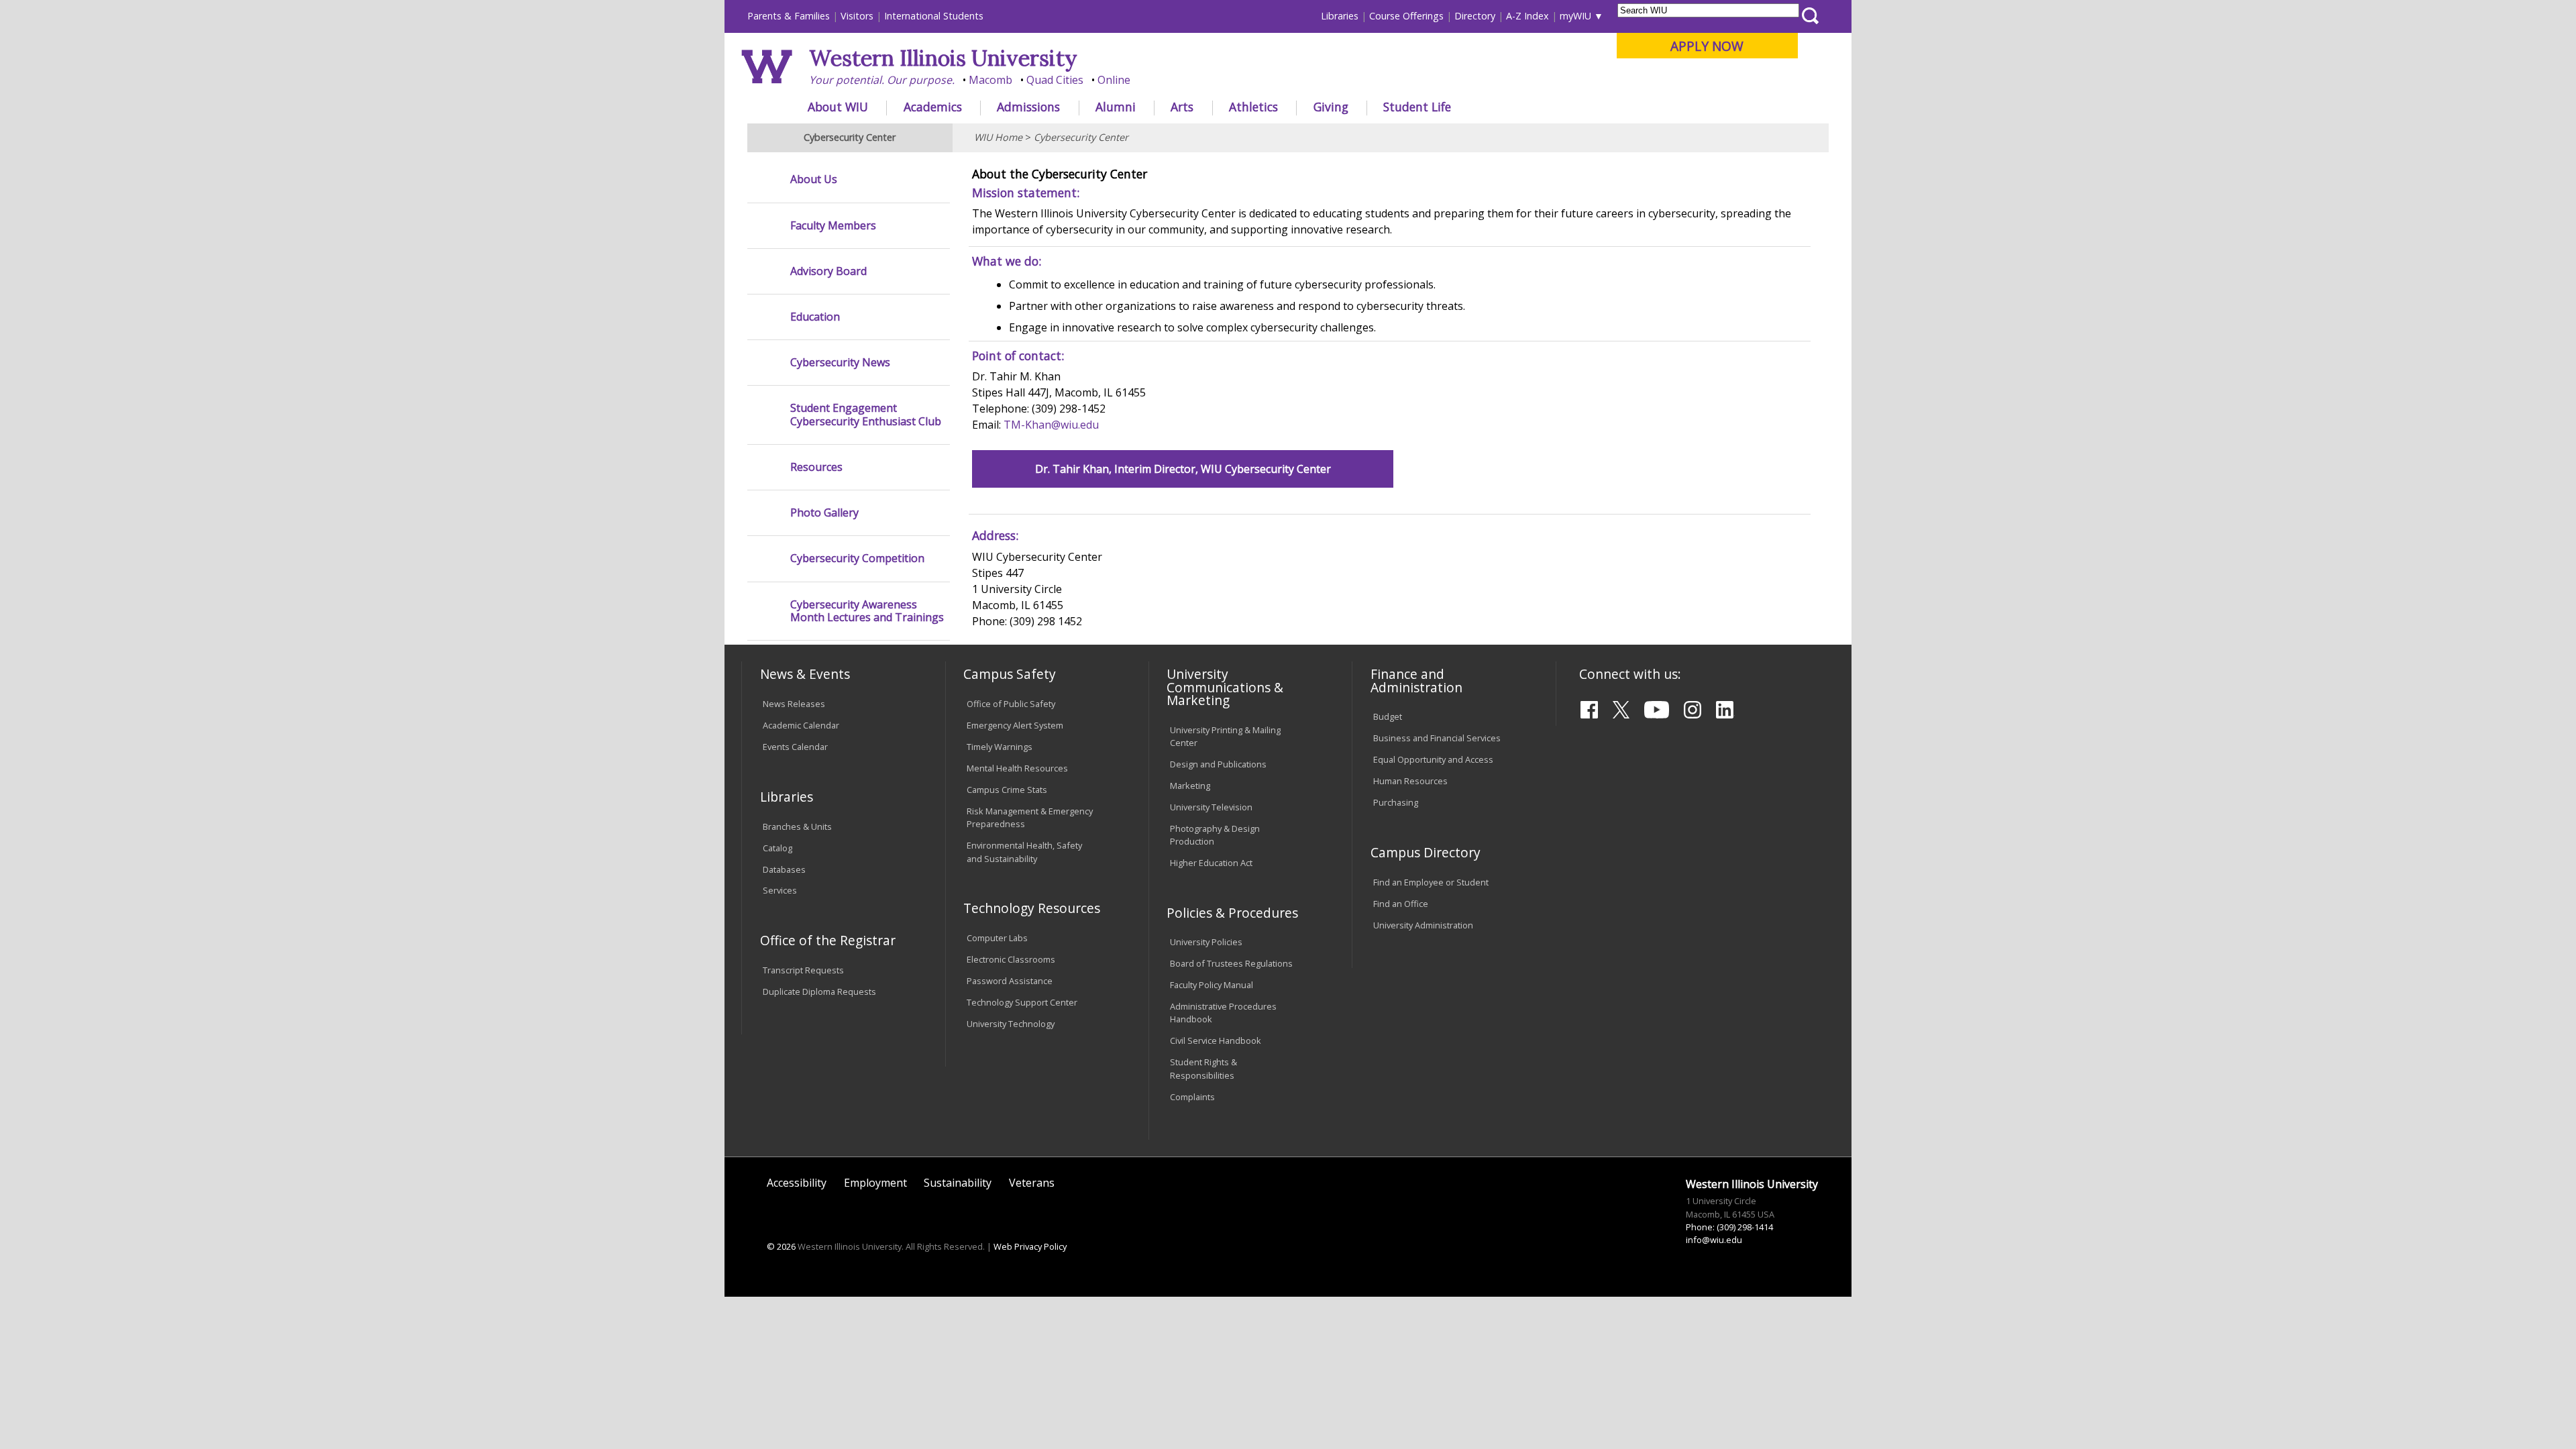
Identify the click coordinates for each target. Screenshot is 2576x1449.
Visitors (857, 16)
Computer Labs (997, 938)
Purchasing (1396, 802)
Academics (933, 107)
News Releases (794, 704)
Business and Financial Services (1437, 738)
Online (1114, 80)
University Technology (1011, 1024)
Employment (875, 1183)
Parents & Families (789, 16)
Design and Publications (1218, 764)
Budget (1388, 716)
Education (815, 317)
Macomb (990, 80)
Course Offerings (1406, 16)
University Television (1211, 807)
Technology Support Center (1022, 1002)
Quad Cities (1055, 80)
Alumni (1116, 107)
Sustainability (958, 1183)
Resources (816, 467)
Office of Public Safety (1011, 704)
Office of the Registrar (828, 940)
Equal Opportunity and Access (1433, 759)
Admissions (1028, 107)
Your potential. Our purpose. (882, 80)
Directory (1475, 16)
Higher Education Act (1211, 863)
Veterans (1032, 1183)
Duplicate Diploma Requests (819, 991)
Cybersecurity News (840, 363)
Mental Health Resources (1017, 768)
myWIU (1575, 16)
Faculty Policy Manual (1212, 985)
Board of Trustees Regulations (1231, 963)
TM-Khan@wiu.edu (1051, 425)
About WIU (838, 107)
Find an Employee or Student (1431, 882)
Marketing (1190, 786)
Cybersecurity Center (1081, 137)
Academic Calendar (801, 725)
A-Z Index (1527, 16)
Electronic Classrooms (1011, 959)
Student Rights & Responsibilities (1203, 1068)
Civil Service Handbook (1216, 1040)
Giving (1331, 107)
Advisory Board (828, 271)
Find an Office (1401, 904)
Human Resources (1410, 781)
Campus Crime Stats (1007, 790)
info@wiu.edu (1714, 1240)
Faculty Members (833, 226)
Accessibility (797, 1183)
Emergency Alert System (1015, 725)
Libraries (1340, 16)
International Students (934, 16)
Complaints (1192, 1097)
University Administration (1423, 925)
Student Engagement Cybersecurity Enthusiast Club (866, 415)
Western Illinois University (943, 58)
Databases (784, 869)
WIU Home (998, 137)
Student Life (1417, 107)
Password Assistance (1010, 981)
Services (780, 890)
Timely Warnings (1000, 747)
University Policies (1206, 942)
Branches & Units (797, 826)
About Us (814, 179)
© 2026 (781, 1246)
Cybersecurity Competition (857, 558)
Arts (1182, 107)
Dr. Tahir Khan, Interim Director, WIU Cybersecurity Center (1183, 469)
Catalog (777, 848)
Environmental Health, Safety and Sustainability (1024, 852)
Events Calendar (795, 747)
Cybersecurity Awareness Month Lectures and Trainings (867, 611)
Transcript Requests (803, 970)
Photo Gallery (824, 513)
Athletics (1253, 107)
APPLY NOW (1707, 46)
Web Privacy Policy (1030, 1246)
